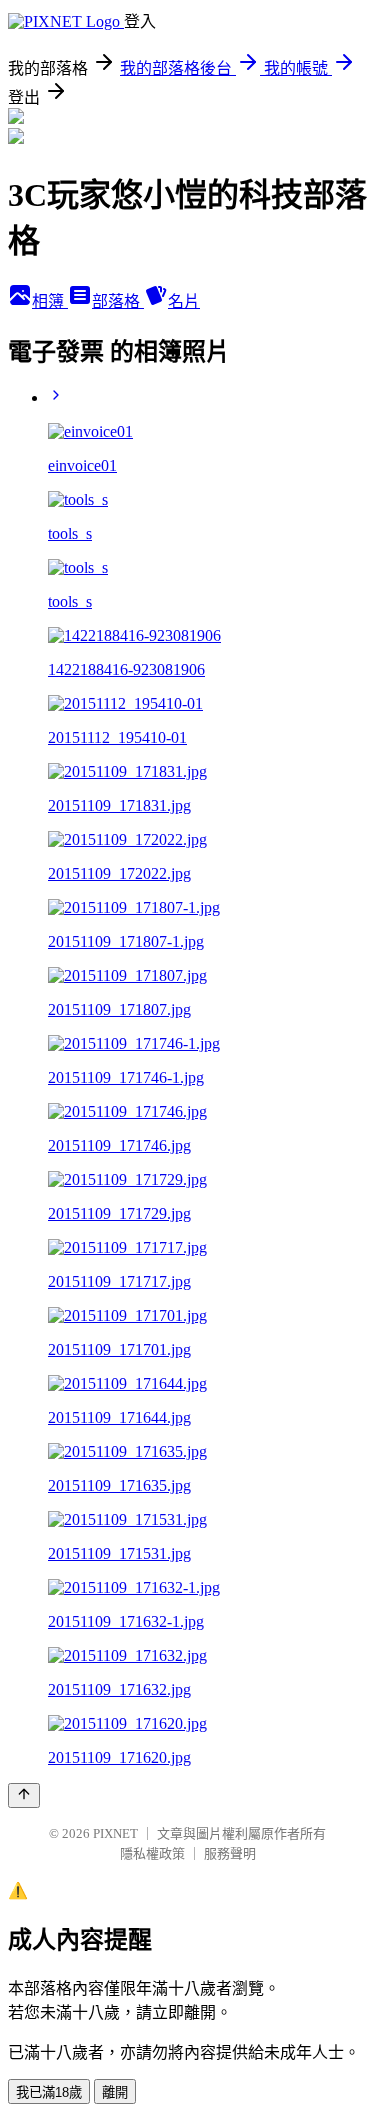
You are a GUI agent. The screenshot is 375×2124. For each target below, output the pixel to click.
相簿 (50, 301)
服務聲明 (230, 1853)
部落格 (118, 301)
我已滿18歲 (49, 2092)
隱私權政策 (152, 1853)
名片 (184, 301)
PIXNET (115, 1833)
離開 (115, 2092)
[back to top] (24, 1795)
